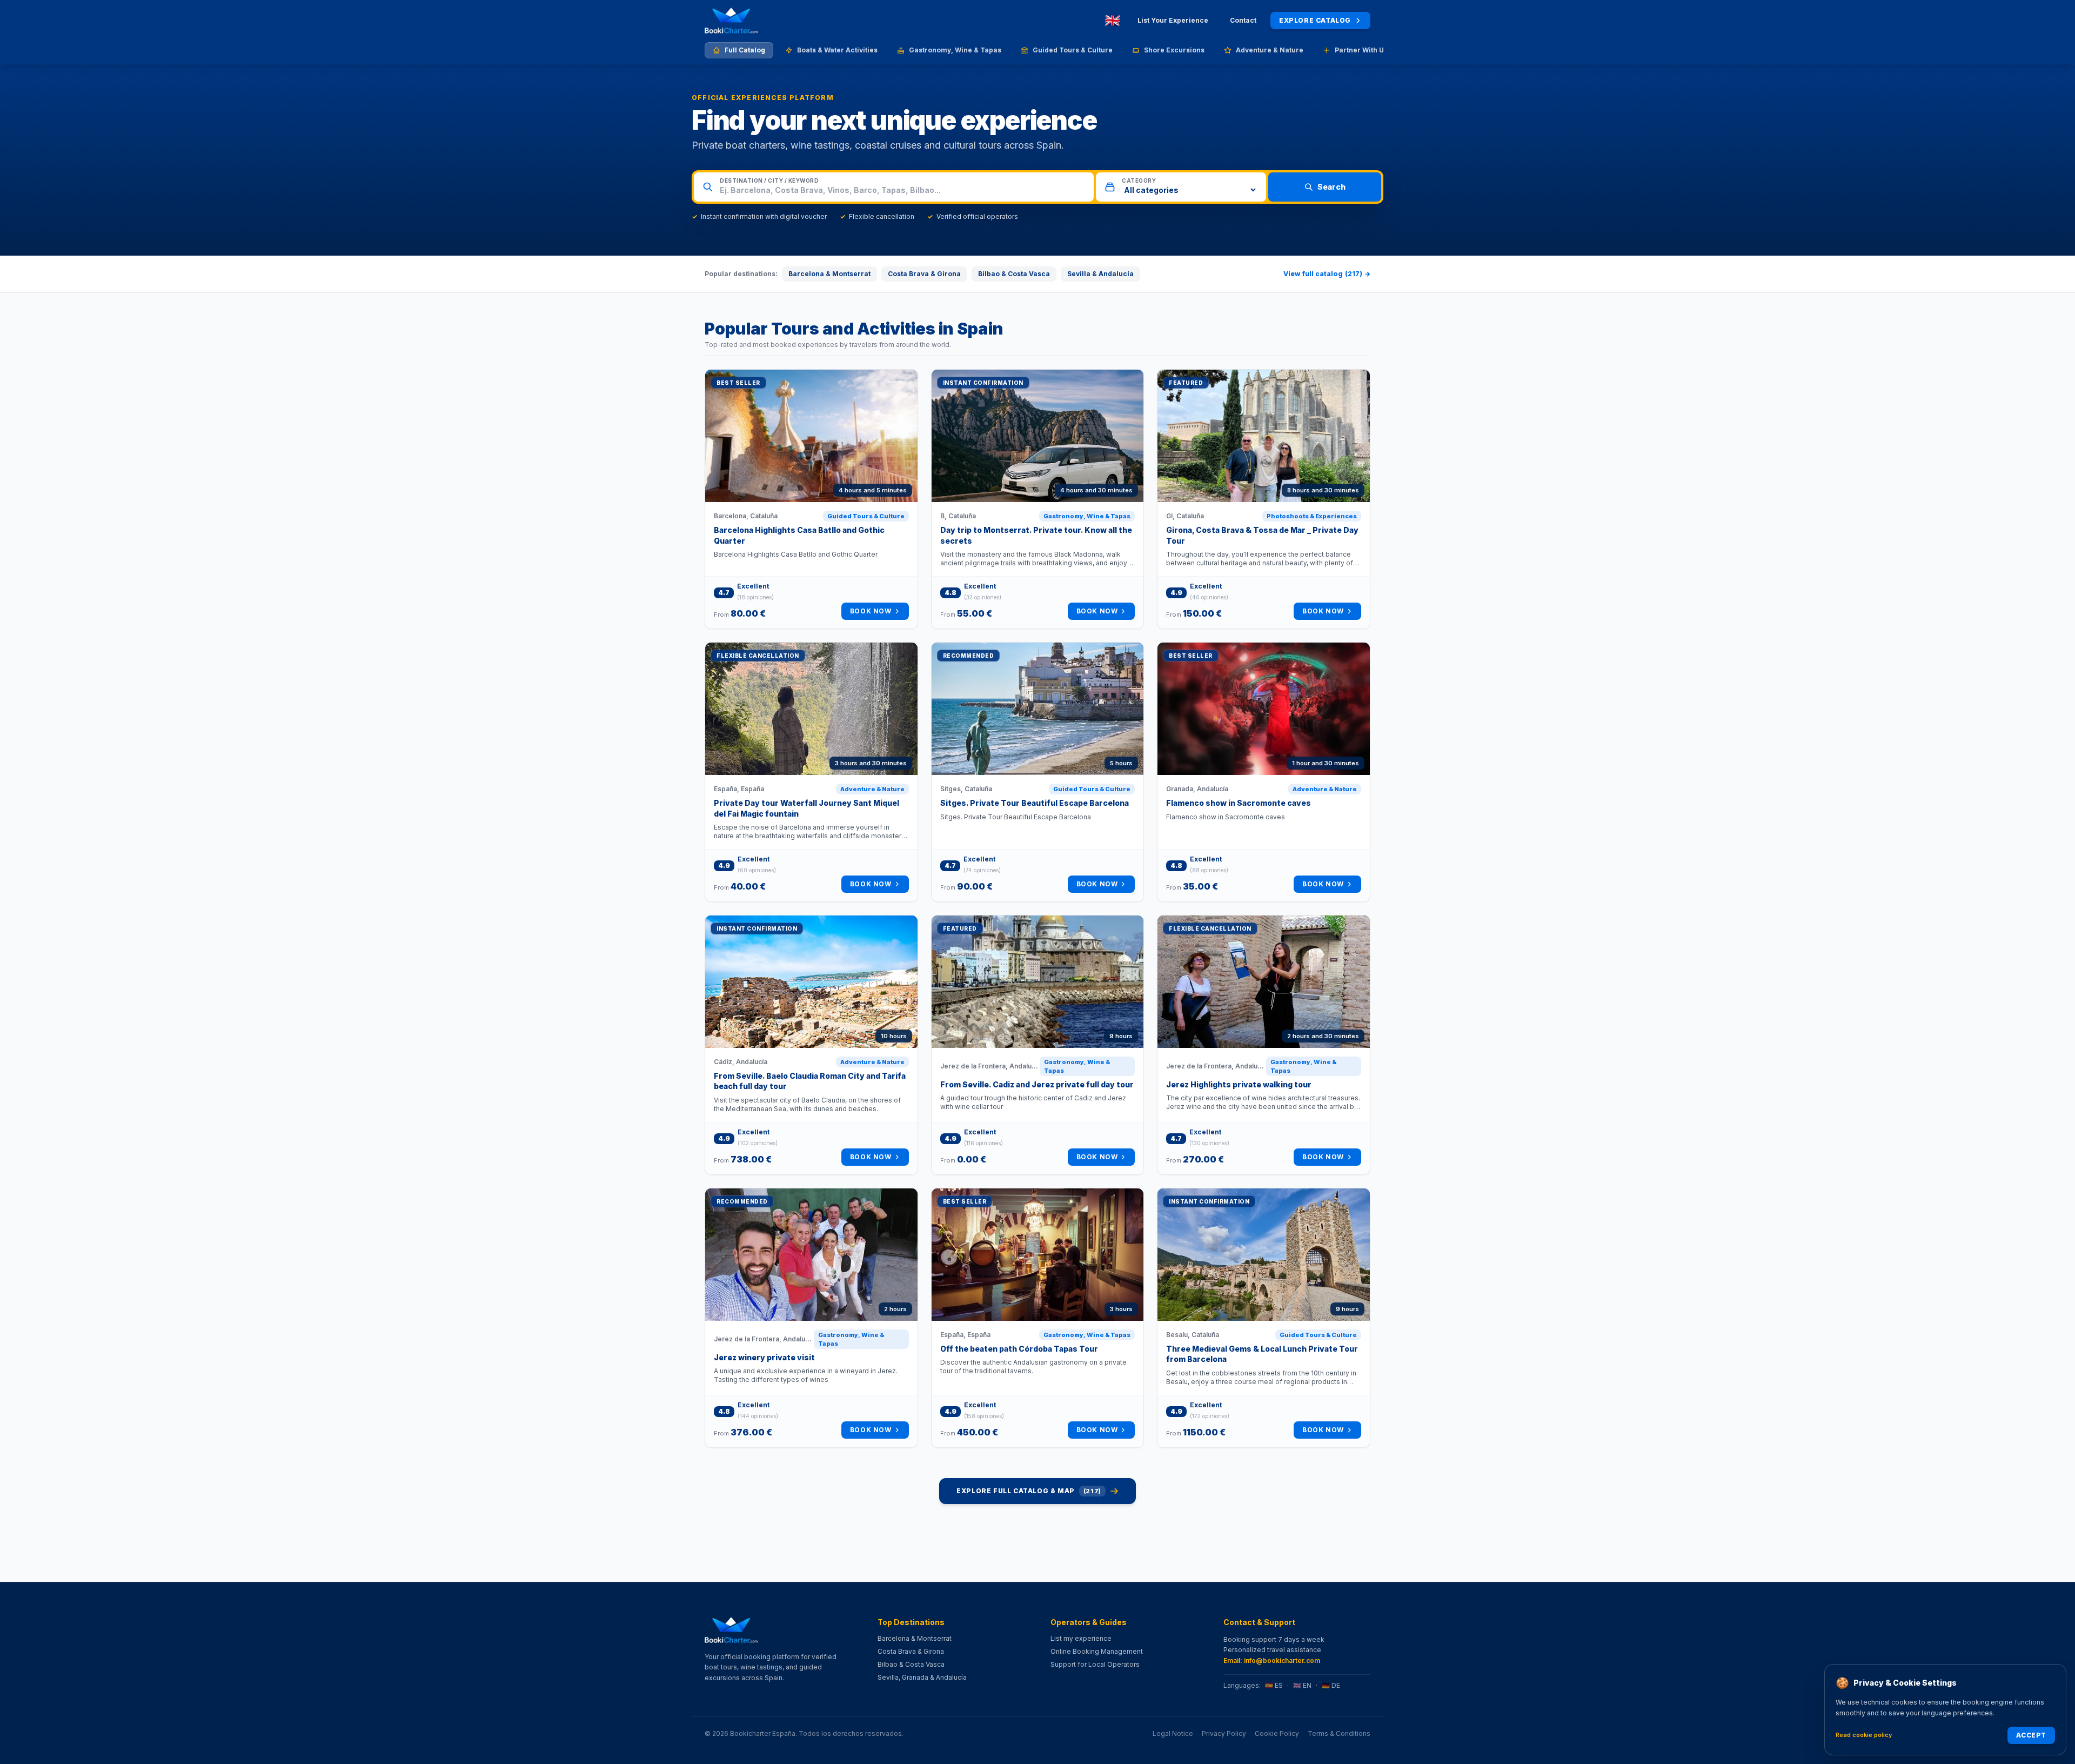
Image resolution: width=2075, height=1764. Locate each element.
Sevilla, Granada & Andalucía (922, 1677)
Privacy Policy (1224, 1733)
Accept (2031, 1735)
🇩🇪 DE (1331, 1685)
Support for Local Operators (1095, 1664)
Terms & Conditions (1339, 1733)
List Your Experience (1173, 20)
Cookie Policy (1277, 1733)
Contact (1243, 20)
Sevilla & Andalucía (1100, 274)
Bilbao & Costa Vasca (1014, 274)
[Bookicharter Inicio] (731, 21)
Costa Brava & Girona (924, 274)
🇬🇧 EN (1302, 1685)
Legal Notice (1173, 1733)
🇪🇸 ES (1274, 1685)
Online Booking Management (1097, 1651)
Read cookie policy (1864, 1735)
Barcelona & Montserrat (829, 274)
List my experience (1081, 1638)
